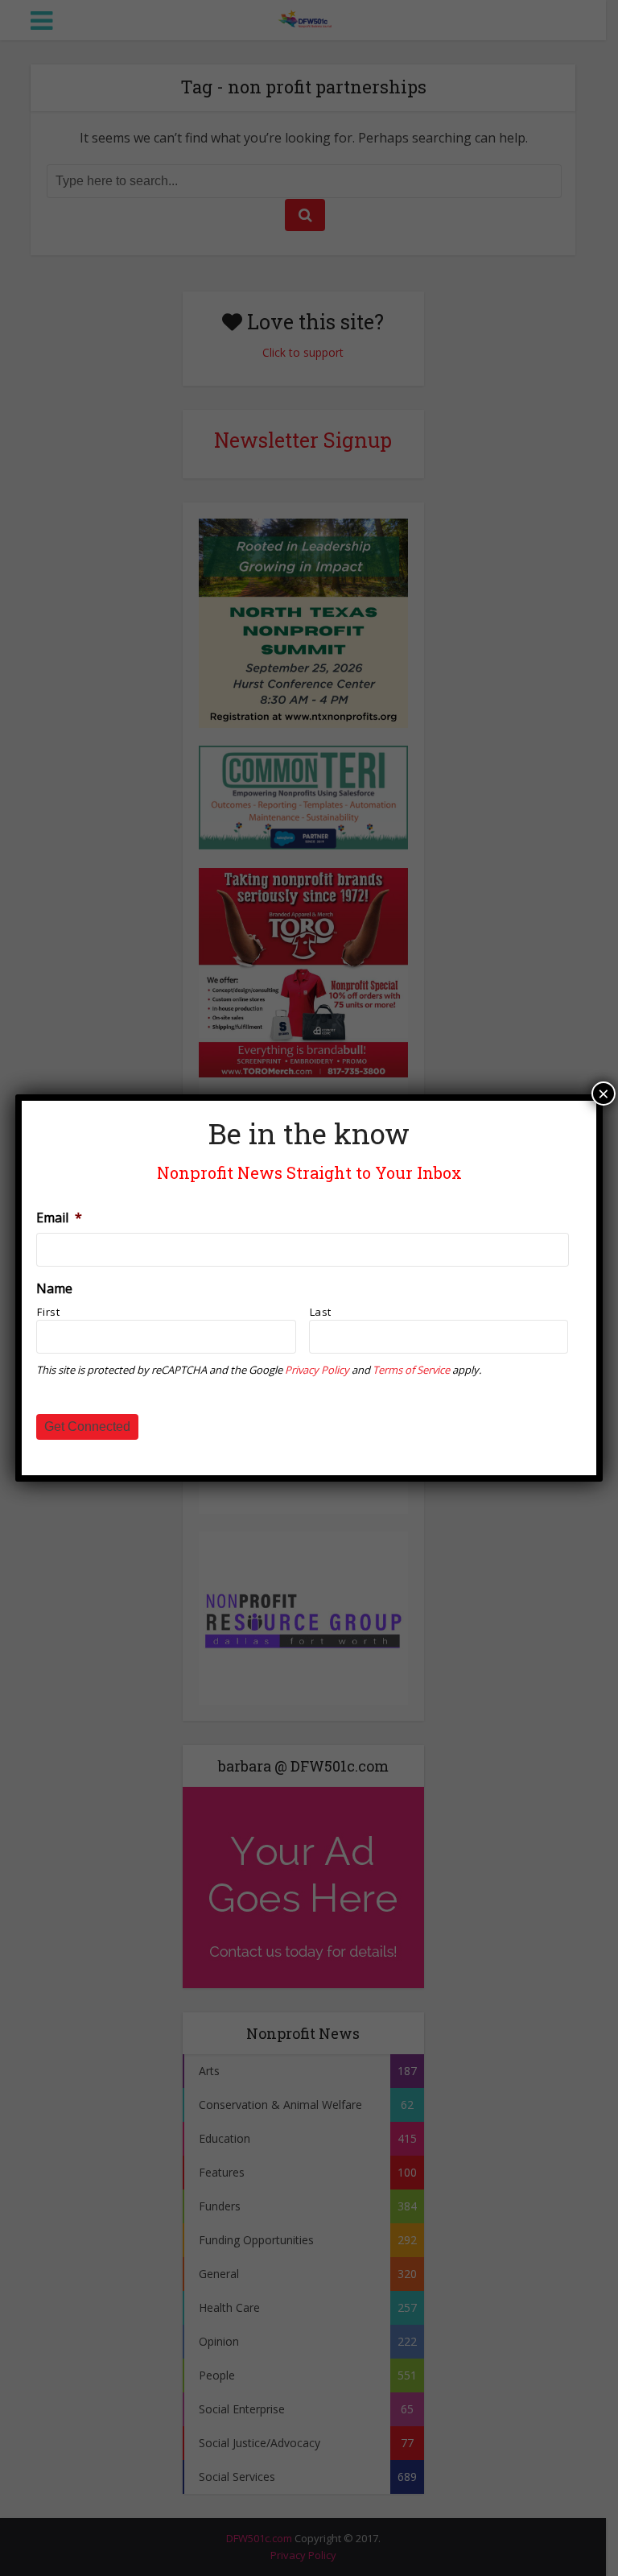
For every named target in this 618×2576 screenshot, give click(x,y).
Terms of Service (411, 1370)
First (48, 1312)
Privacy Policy (317, 1370)
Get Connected (87, 1427)
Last (321, 1312)
